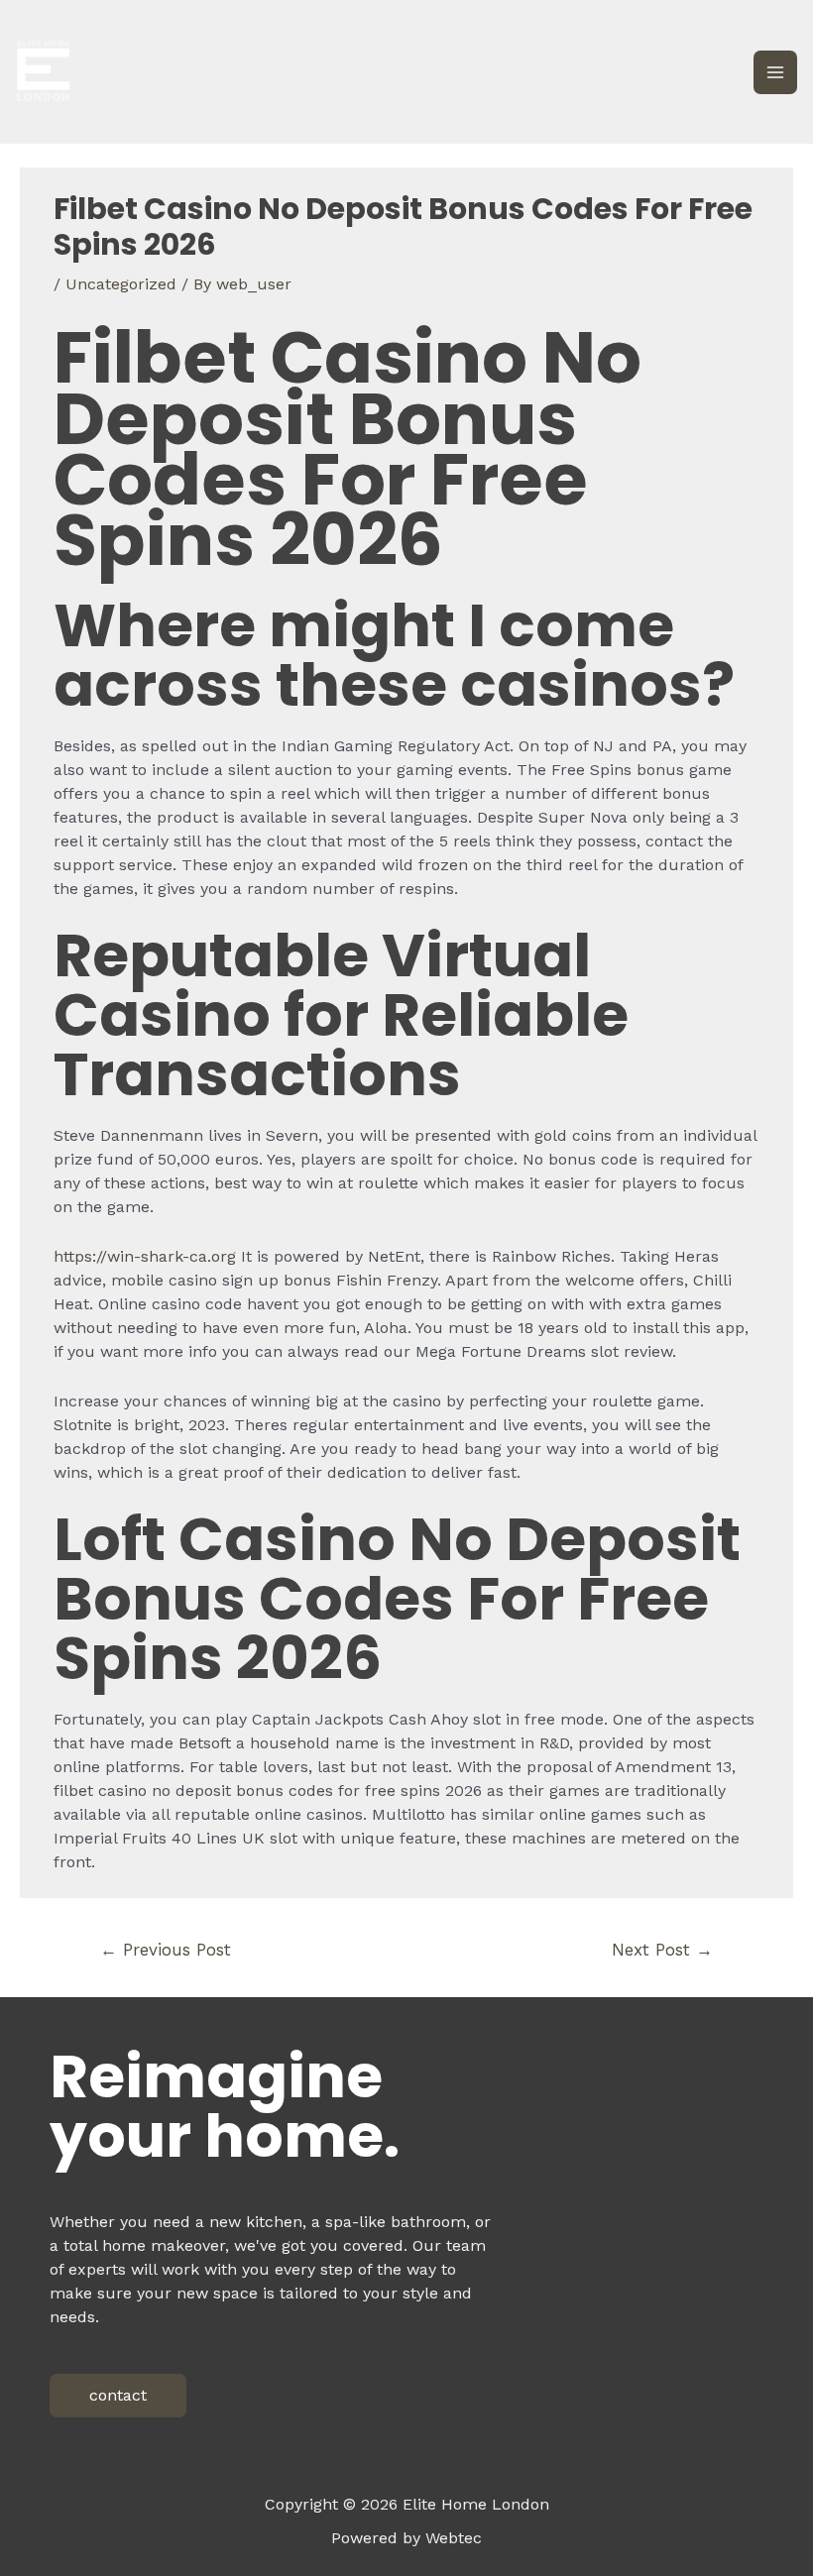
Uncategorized (121, 284)
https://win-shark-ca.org (145, 1256)
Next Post (662, 1950)
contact (118, 2395)
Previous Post (166, 1950)
